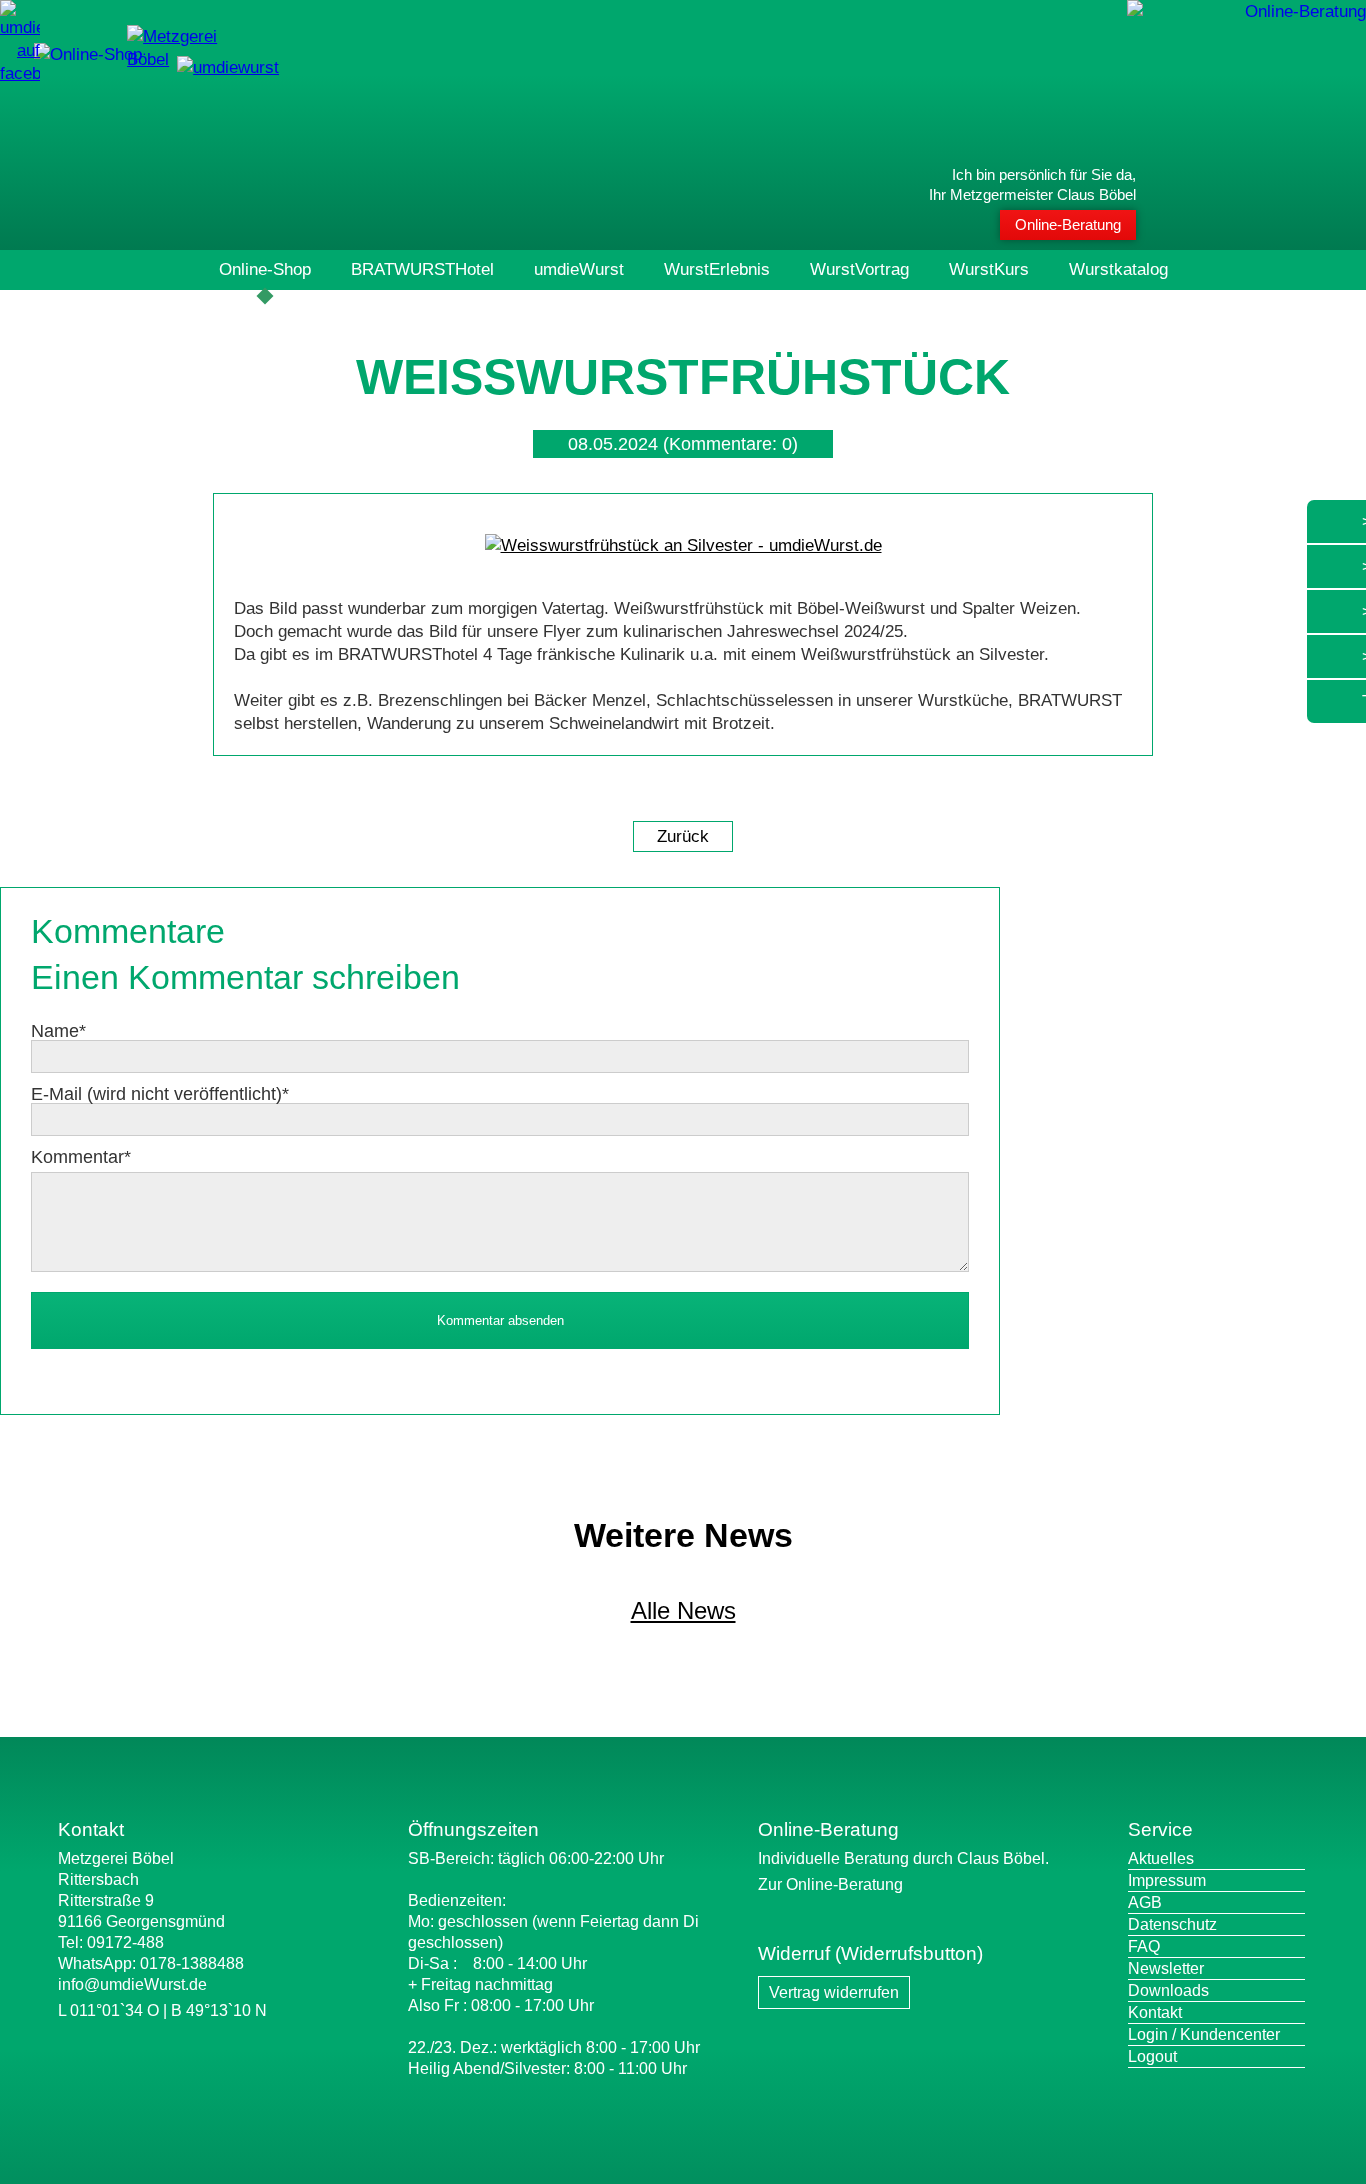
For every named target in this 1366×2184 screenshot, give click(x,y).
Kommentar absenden (500, 1320)
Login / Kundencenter (1204, 2034)
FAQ (1144, 1946)
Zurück (683, 836)
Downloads (1168, 1990)
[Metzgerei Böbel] (88, 54)
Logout (1152, 2056)
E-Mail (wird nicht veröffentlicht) (160, 1094)
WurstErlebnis (717, 269)
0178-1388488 (192, 1963)
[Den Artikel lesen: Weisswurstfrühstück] (683, 545)
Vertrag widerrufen (834, 1992)
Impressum (1167, 1880)
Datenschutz (1172, 1924)
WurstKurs (989, 269)
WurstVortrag (859, 269)
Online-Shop (265, 269)
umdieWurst (579, 269)
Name (58, 1031)
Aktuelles (1161, 1858)
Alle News (683, 1610)
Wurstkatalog (1118, 269)
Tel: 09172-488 (111, 1942)
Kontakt (1155, 2012)
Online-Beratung (1068, 224)
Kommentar (81, 1157)
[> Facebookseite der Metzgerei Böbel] (20, 73)
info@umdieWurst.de (132, 1984)
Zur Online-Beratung (830, 1884)
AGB (1145, 1902)
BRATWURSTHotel (422, 269)
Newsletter (1166, 1968)
